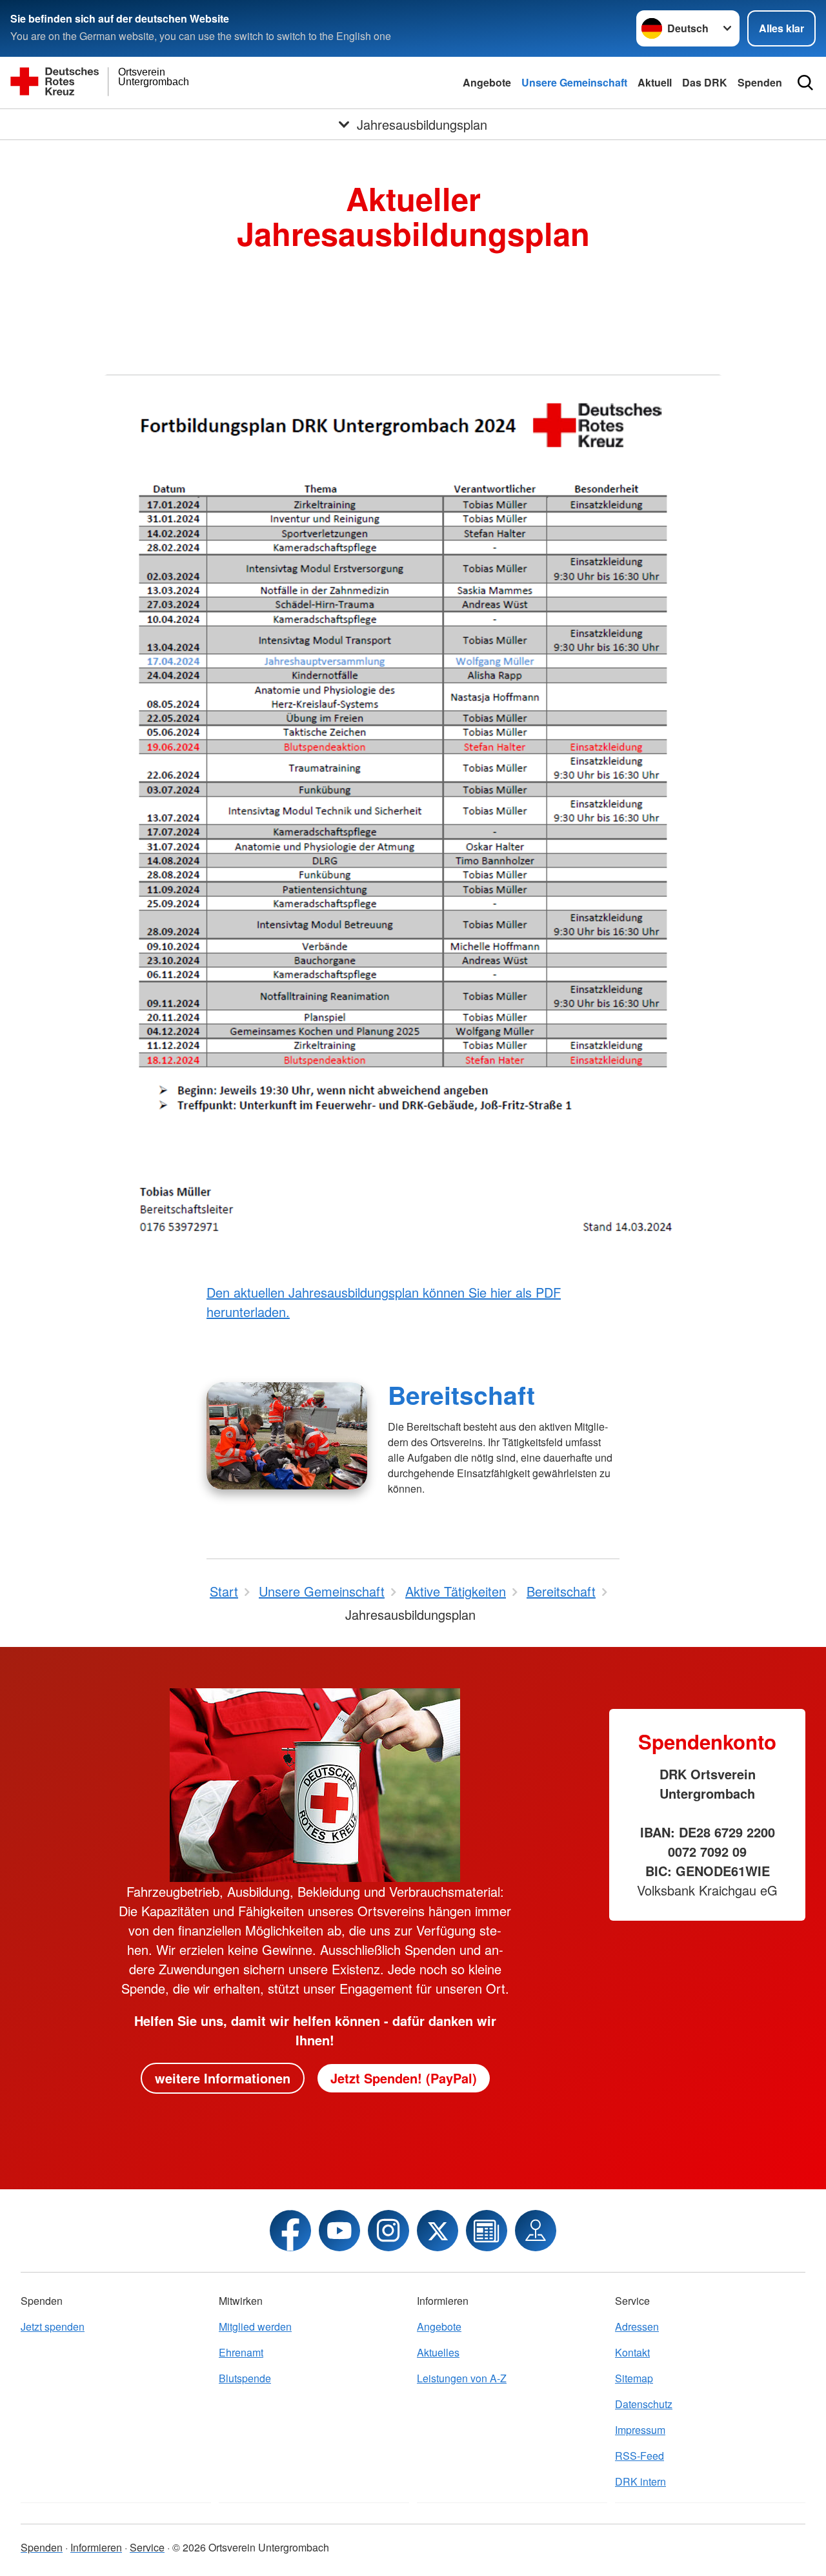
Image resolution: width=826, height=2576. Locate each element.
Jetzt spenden (53, 2326)
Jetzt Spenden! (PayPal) (404, 2078)
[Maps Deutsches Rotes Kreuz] (536, 2231)
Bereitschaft (461, 1395)
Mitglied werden (255, 2326)
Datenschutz (644, 2404)
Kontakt (632, 2352)
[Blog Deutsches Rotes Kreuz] (487, 2231)
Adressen (637, 2326)
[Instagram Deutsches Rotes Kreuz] (388, 2231)
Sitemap (634, 2378)
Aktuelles (438, 2352)
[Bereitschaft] (287, 1436)
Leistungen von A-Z (462, 2378)
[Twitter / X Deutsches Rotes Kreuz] (438, 2231)
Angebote (487, 82)
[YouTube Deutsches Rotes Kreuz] (339, 2231)
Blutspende (245, 2378)
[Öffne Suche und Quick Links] (805, 83)
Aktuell (655, 82)
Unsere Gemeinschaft (574, 82)
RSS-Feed (640, 2456)
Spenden (760, 82)
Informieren (96, 2547)
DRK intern (640, 2481)
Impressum (640, 2430)
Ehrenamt (241, 2352)
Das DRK (705, 82)
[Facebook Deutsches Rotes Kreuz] (290, 2231)
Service (147, 2547)
